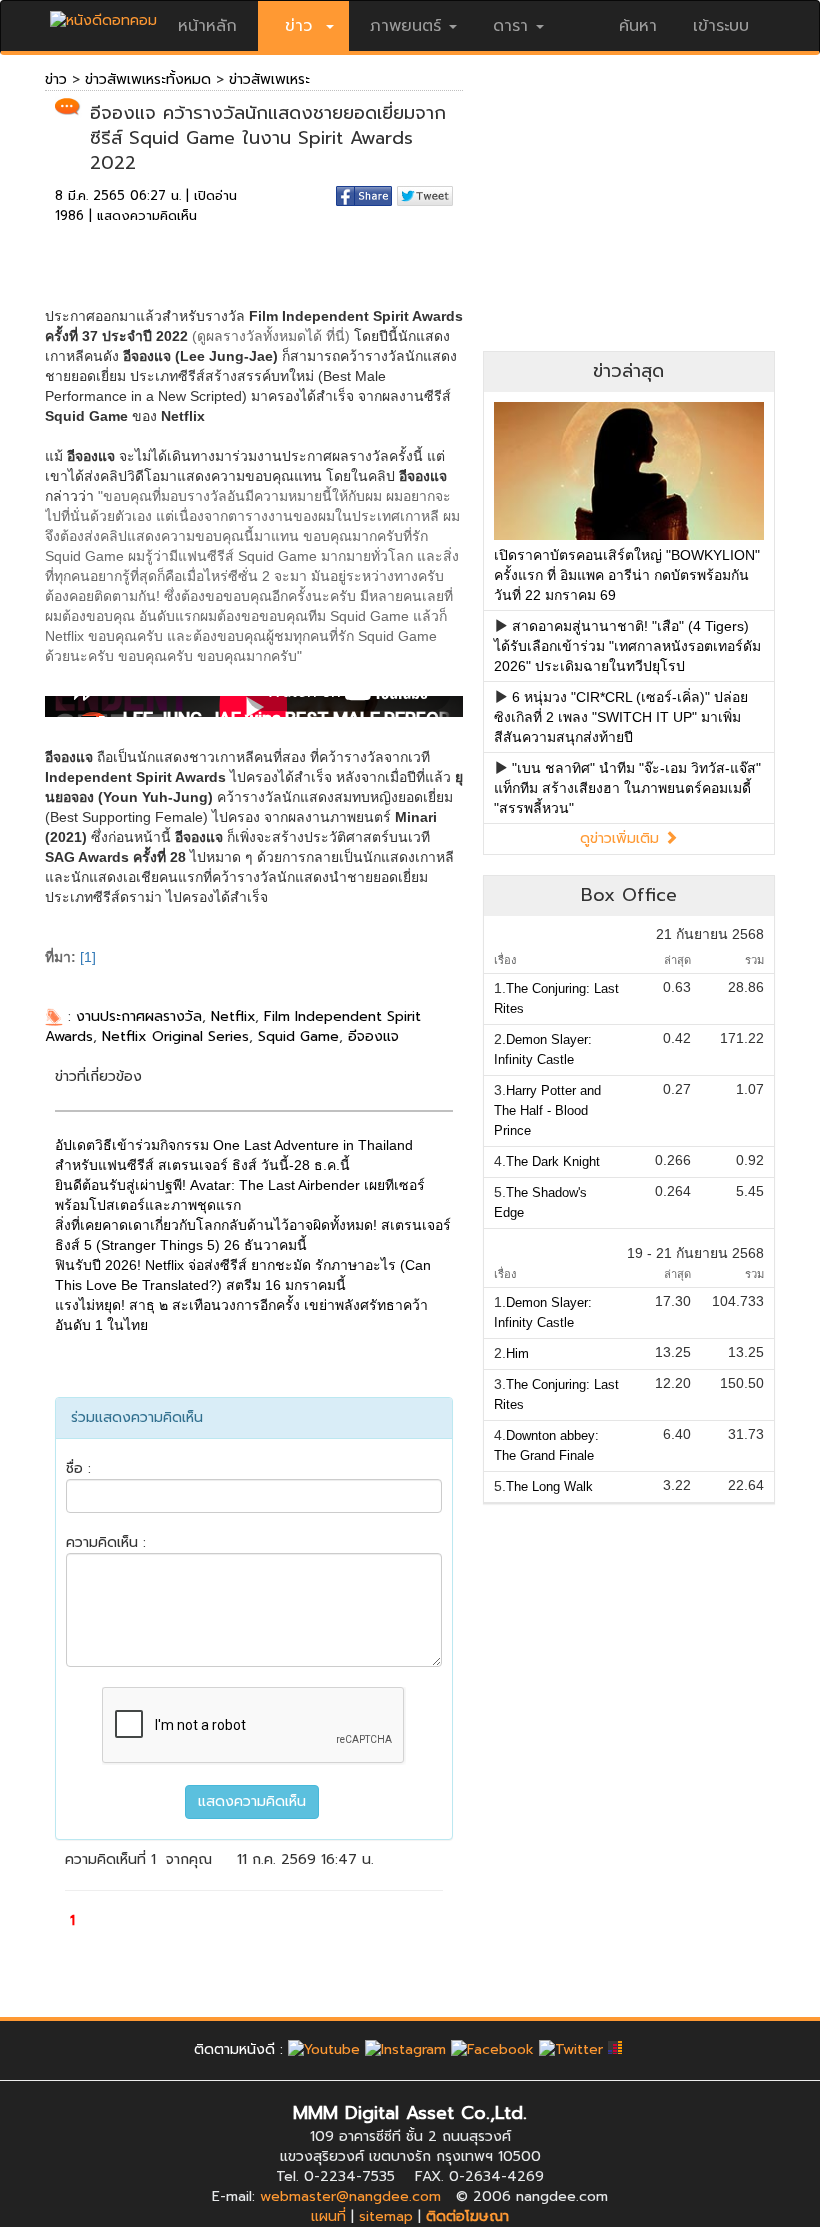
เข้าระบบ (721, 26)
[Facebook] (492, 2049)
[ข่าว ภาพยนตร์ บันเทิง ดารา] (103, 15)
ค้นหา (638, 26)
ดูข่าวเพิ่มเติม (622, 838)
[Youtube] (324, 2049)
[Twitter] (571, 2049)
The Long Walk (549, 1486)
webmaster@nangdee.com (350, 2196)
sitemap (386, 2216)
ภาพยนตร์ (405, 26)
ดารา (510, 26)
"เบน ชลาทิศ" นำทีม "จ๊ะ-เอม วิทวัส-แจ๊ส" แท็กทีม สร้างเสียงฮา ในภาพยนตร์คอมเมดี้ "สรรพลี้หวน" (627, 788)
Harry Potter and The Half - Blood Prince (547, 1110)
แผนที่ (328, 2216)
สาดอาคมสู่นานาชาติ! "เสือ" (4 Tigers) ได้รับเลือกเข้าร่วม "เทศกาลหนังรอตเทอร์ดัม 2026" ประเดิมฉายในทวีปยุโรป (627, 646)
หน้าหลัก (207, 26)
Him (517, 1353)
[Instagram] (405, 2049)
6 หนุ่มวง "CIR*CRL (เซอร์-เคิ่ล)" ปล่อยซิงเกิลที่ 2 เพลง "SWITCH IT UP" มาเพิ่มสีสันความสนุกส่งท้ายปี (621, 717)
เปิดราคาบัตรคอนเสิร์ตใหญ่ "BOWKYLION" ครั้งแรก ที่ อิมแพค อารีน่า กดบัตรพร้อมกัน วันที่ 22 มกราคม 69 (627, 575)
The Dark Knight (553, 1161)
